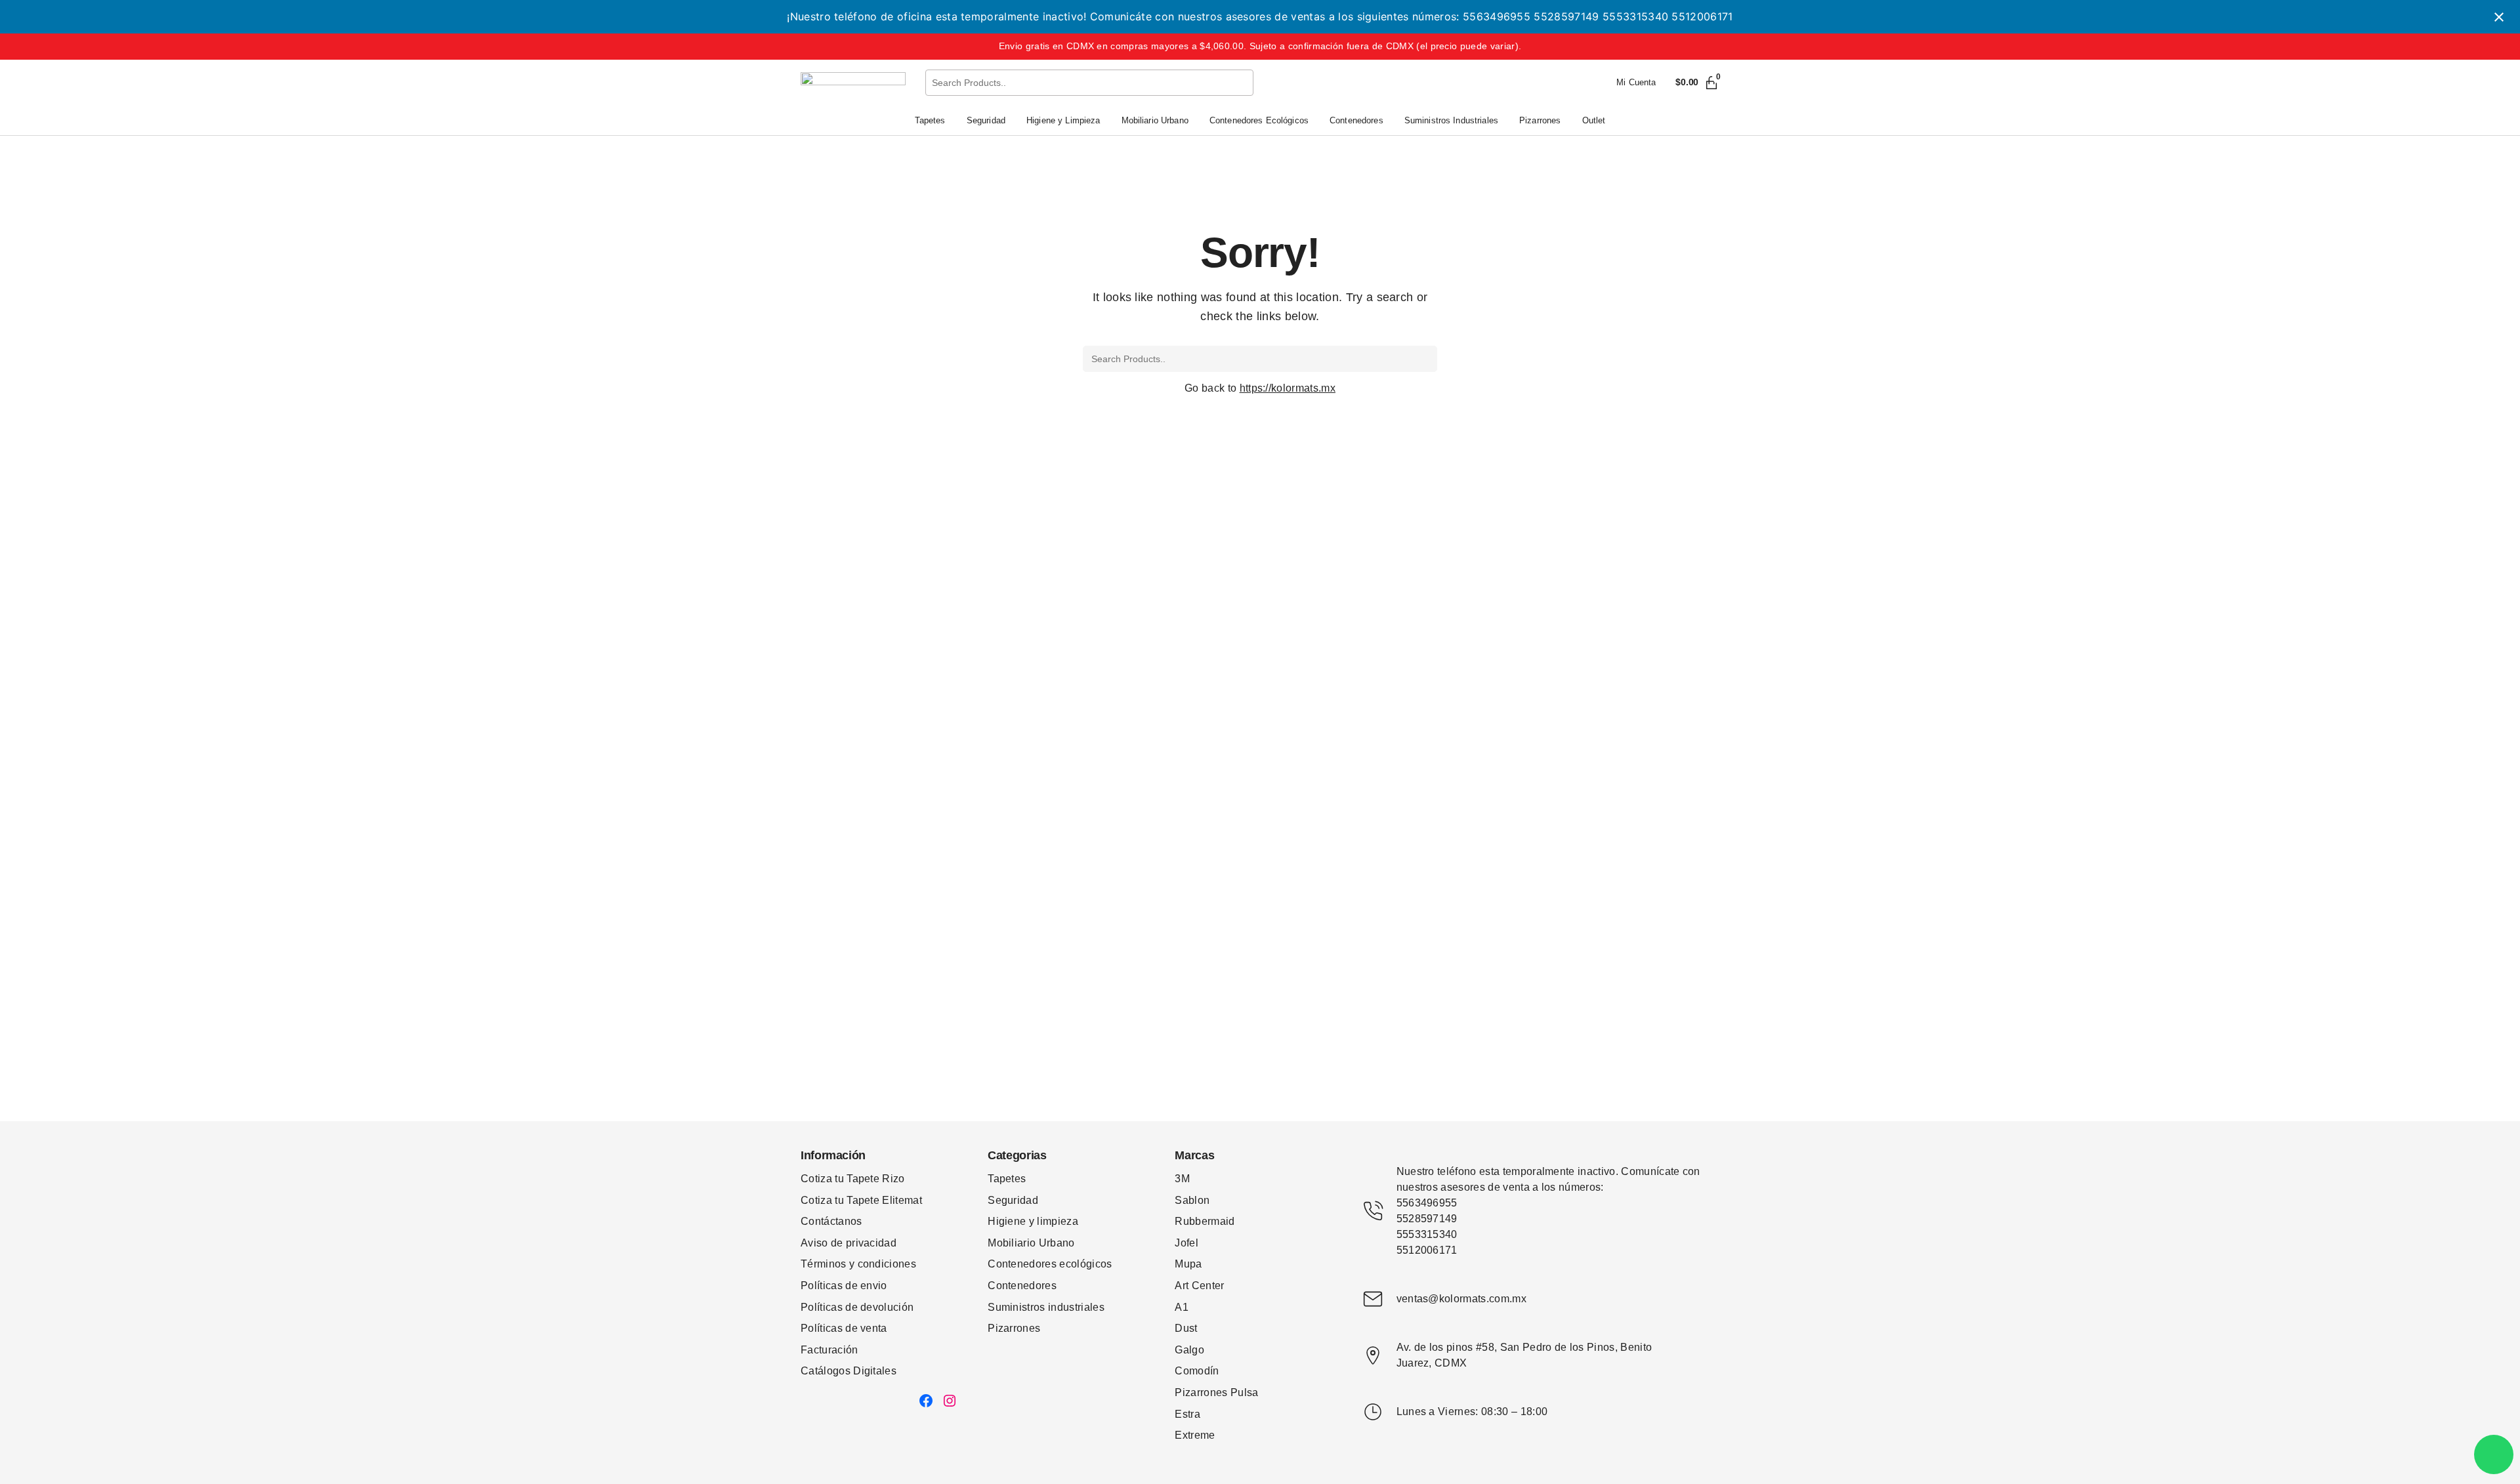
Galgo (1189, 1350)
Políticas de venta (844, 1328)
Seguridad (1013, 1200)
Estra (1187, 1414)
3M (1182, 1179)
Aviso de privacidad (849, 1243)
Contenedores (1022, 1286)
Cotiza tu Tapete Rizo (853, 1179)
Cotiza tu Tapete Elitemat (861, 1200)
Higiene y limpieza (1033, 1221)
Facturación (829, 1350)
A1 (1182, 1307)
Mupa (1188, 1264)
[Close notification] (2499, 17)
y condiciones (883, 1264)
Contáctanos (831, 1221)
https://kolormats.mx (1288, 388)
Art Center (1199, 1286)
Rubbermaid (1205, 1221)
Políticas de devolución (857, 1307)
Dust (1186, 1328)
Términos (825, 1264)
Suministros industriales (1046, 1307)
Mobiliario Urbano (1031, 1243)
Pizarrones (1014, 1328)
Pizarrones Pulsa (1216, 1392)
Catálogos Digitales (849, 1371)
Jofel (1186, 1243)
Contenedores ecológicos (1050, 1264)
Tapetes (1007, 1179)
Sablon (1192, 1200)
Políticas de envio (844, 1286)
